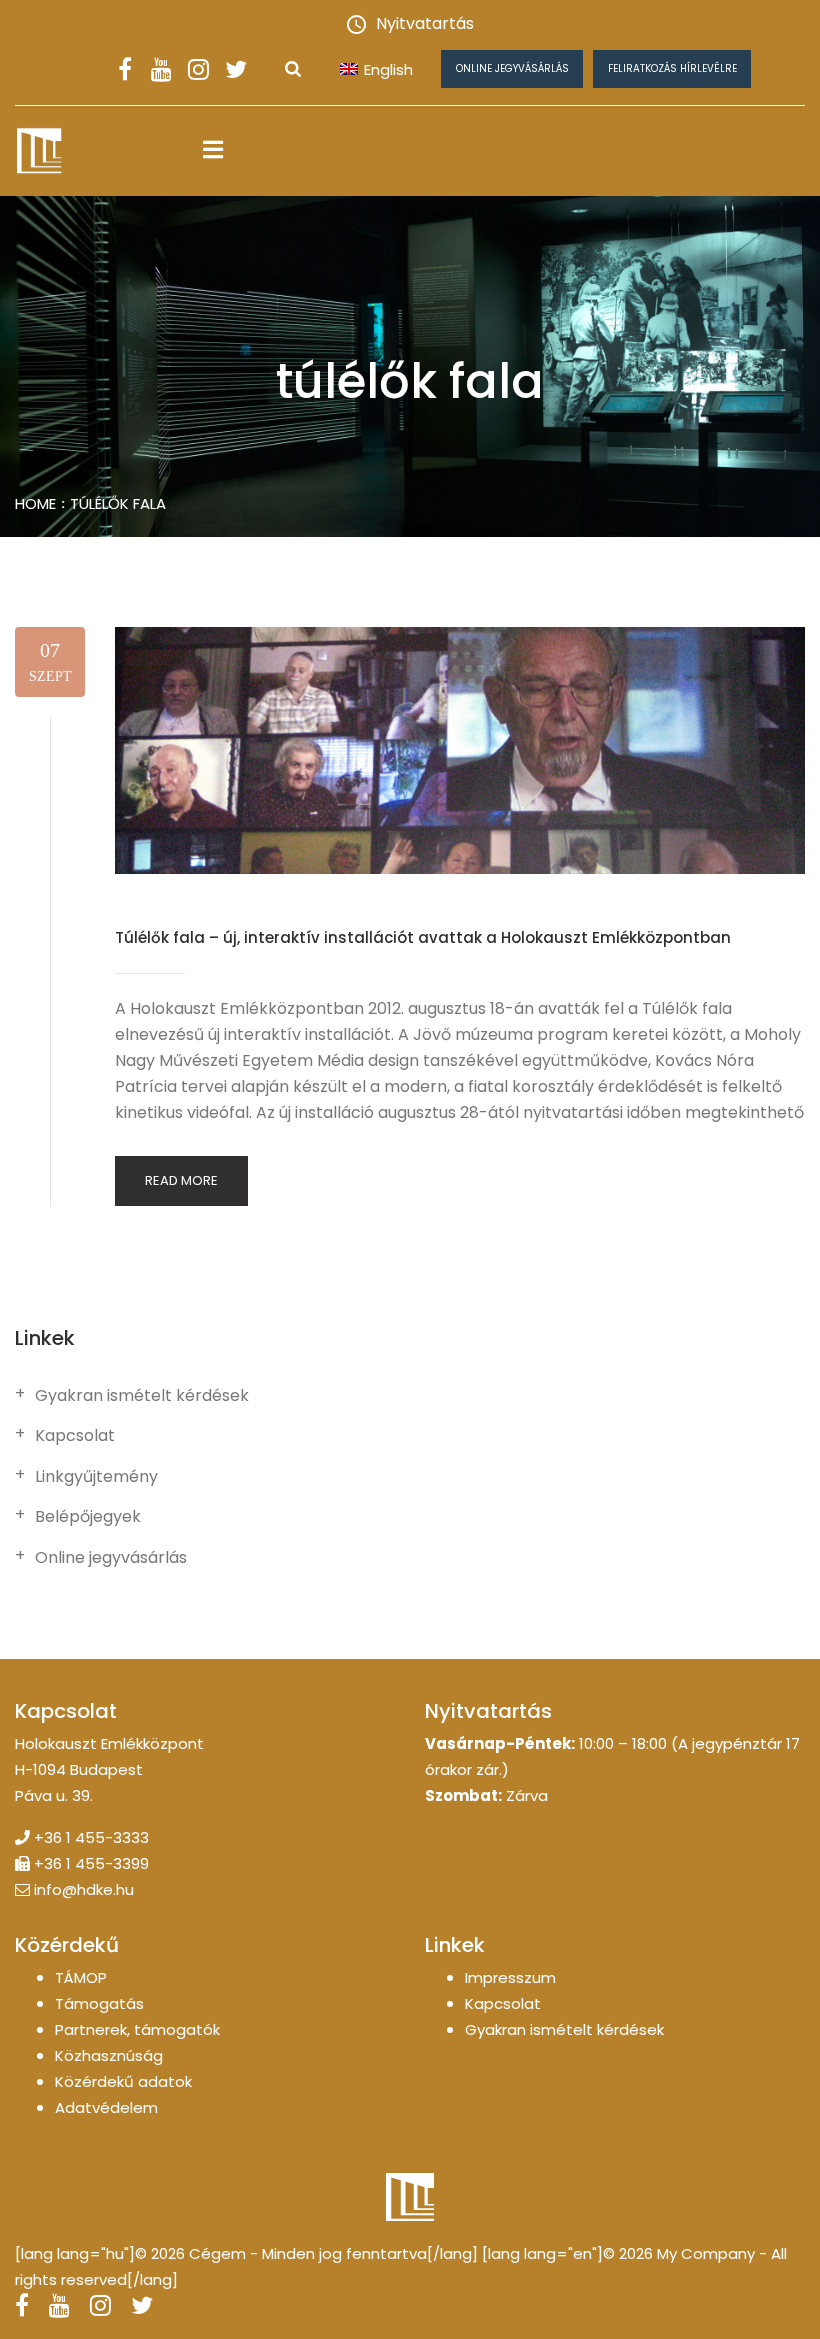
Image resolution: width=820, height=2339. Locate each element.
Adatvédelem (106, 2107)
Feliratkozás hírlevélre (672, 68)
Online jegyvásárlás (512, 68)
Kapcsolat (75, 1436)
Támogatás (99, 2003)
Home (35, 503)
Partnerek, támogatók (137, 2029)
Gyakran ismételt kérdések (142, 1396)
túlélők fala (118, 503)
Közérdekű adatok (123, 2081)
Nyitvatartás (425, 23)
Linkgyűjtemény (96, 1477)
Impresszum (510, 1977)
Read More (181, 1180)
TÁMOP (81, 1977)
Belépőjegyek (88, 1517)
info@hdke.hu (84, 1889)
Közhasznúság (109, 2055)
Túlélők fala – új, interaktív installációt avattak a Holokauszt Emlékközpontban (423, 937)
